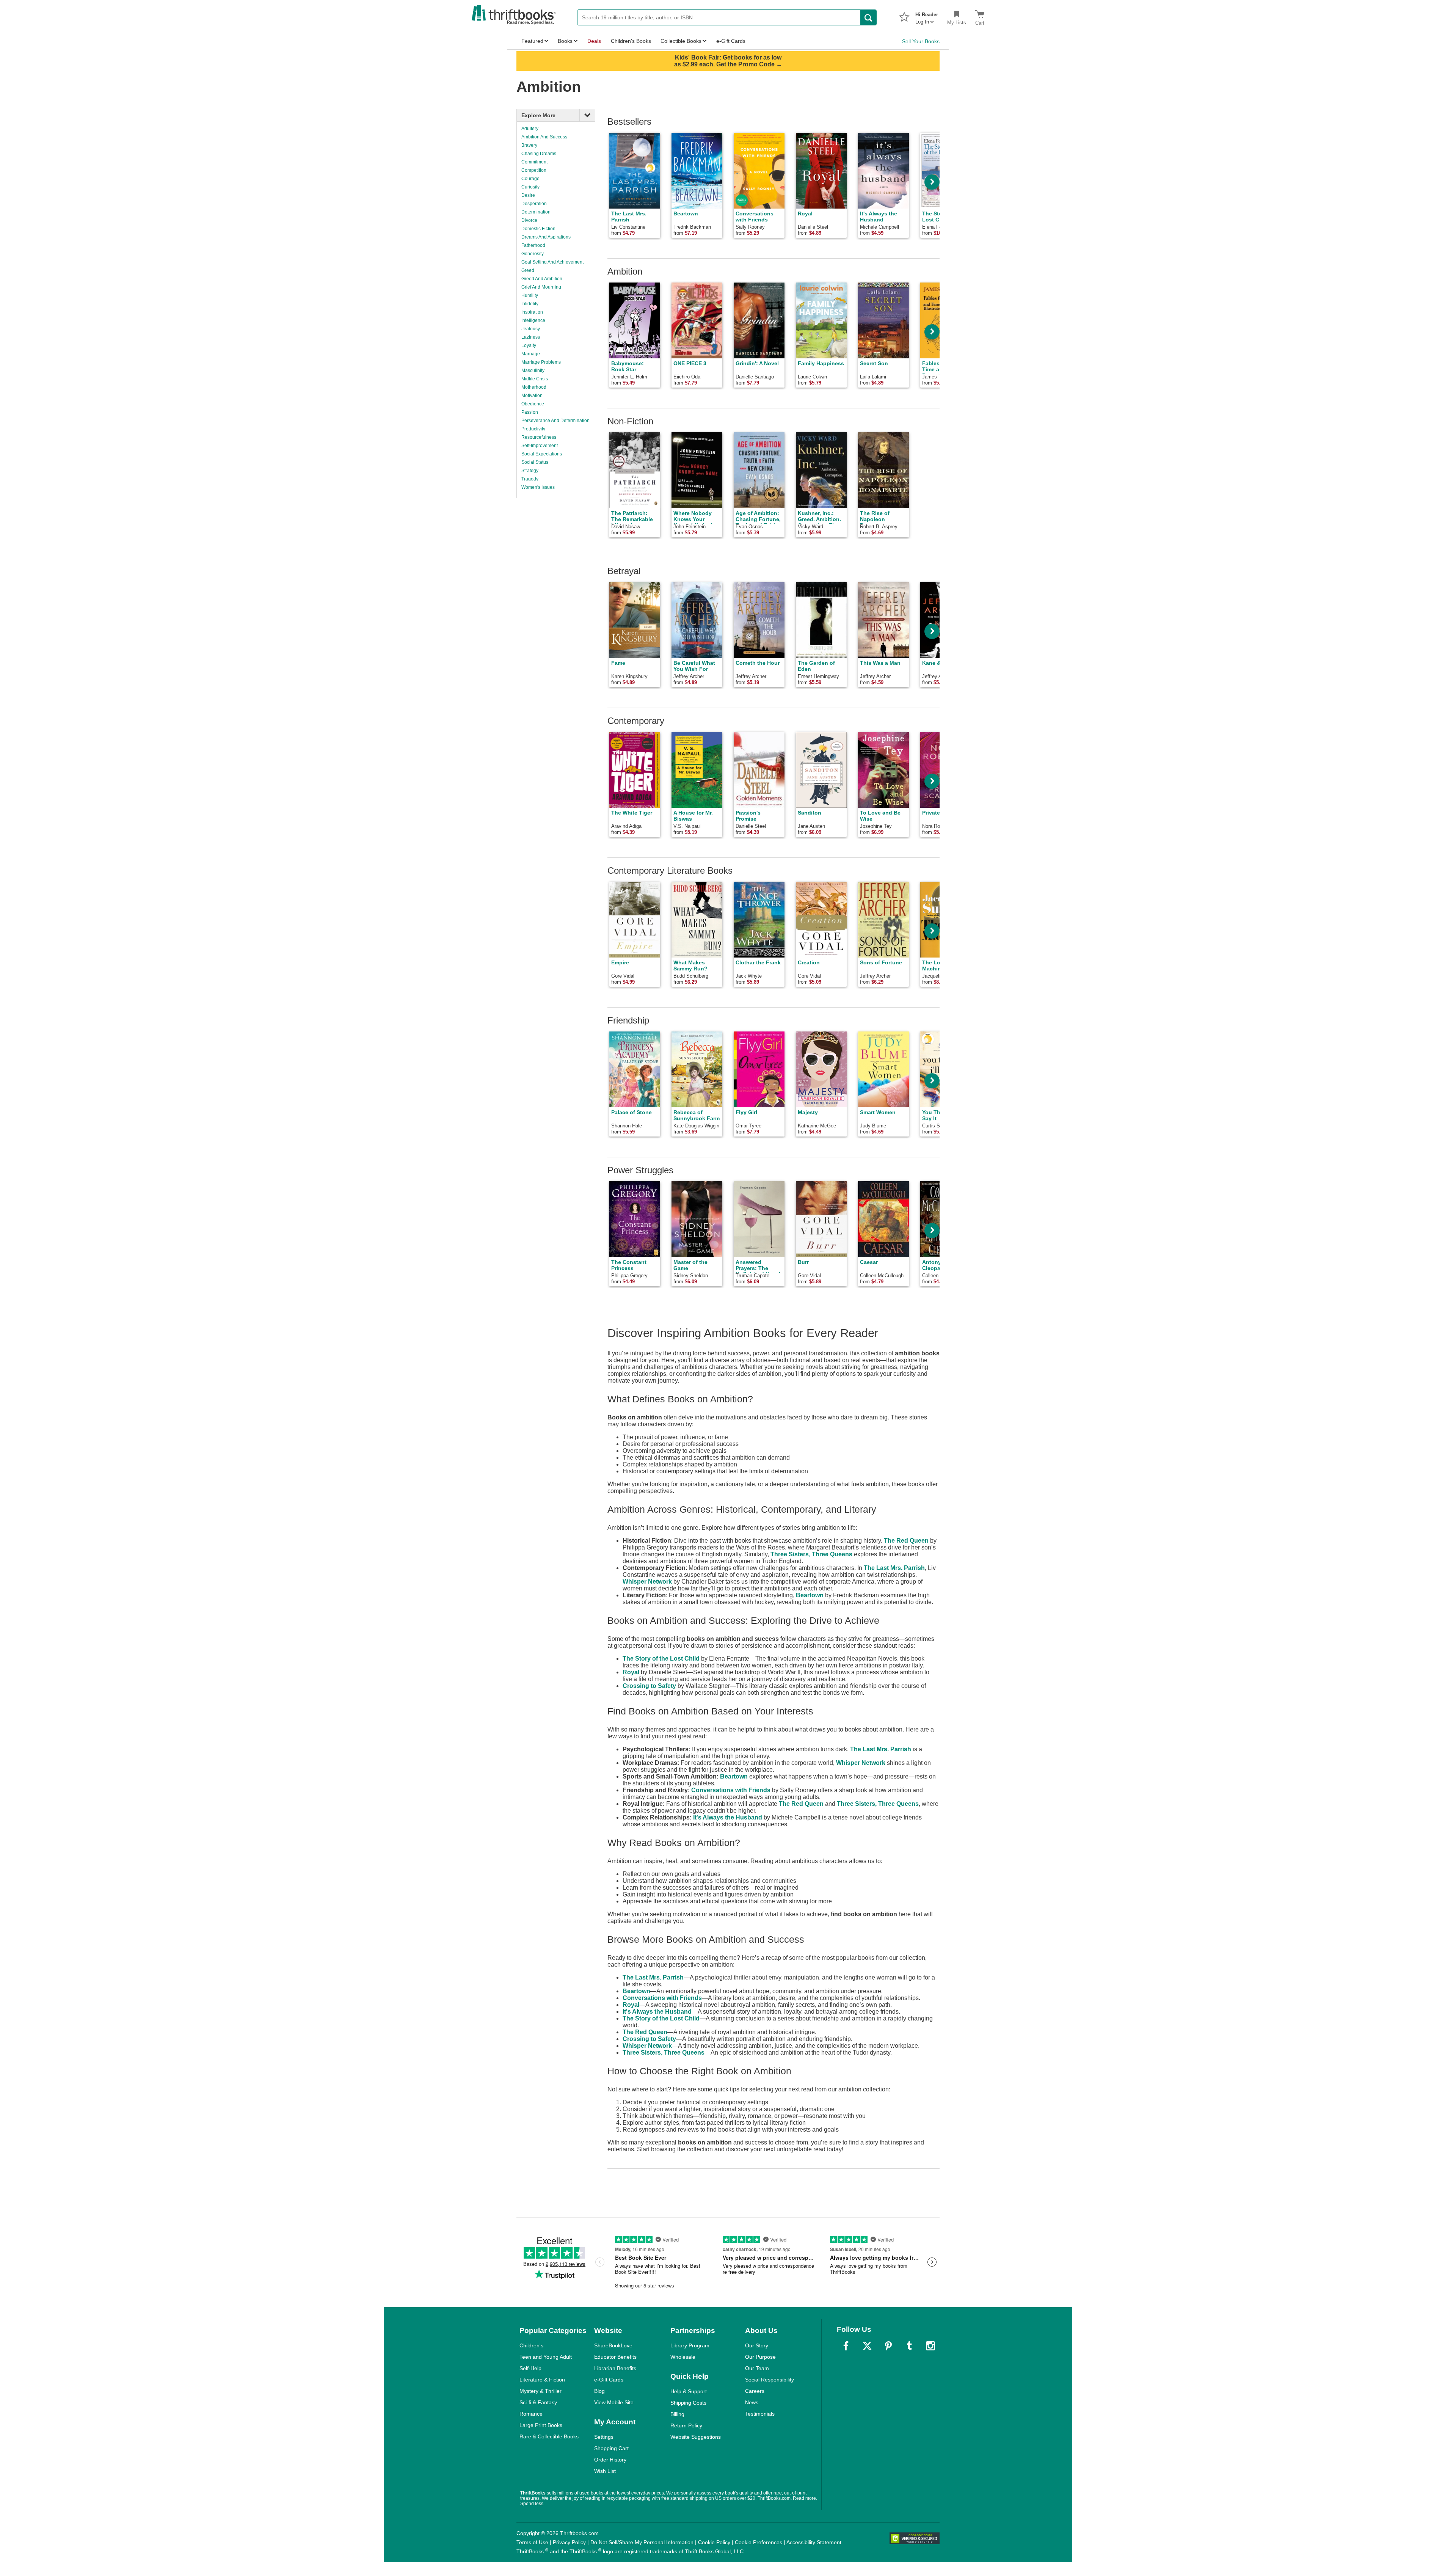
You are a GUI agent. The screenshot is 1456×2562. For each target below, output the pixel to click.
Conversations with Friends (731, 1790)
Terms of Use (532, 2542)
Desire (528, 195)
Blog (599, 2391)
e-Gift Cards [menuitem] (731, 41)
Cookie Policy (714, 2542)
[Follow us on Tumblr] (909, 2346)
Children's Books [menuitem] (631, 41)
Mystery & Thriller (541, 2391)
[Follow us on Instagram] (930, 2346)
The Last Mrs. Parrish (894, 1568)
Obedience (533, 404)
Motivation (532, 396)
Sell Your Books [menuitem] (921, 41)
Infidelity (530, 304)
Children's (531, 2345)
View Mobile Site (614, 2402)
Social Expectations (542, 454)
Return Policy (686, 2425)
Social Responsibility (770, 2380)
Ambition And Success (544, 137)
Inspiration (532, 312)
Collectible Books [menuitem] (681, 41)
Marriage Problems (541, 362)
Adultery (530, 129)
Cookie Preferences (759, 2542)
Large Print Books (541, 2425)
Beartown (810, 1595)
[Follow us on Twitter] (867, 2346)
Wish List (605, 2471)
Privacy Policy (569, 2542)
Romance (531, 2414)
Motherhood (534, 387)
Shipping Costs (688, 2403)
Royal (631, 1672)
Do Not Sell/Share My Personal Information (642, 2542)
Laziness (531, 337)
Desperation (534, 204)
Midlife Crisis (535, 379)
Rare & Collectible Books (549, 2436)
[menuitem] (927, 16)
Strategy (530, 471)
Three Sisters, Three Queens (811, 1554)
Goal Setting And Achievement (552, 262)
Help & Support (689, 2391)
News (752, 2402)
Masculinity (533, 370)
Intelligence (533, 320)
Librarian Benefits (615, 2368)
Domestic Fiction (538, 229)
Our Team (757, 2368)
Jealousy (531, 329)
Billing (677, 2414)
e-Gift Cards (609, 2380)
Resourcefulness (539, 437)
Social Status (535, 462)
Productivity (533, 429)
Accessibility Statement (814, 2542)
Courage (530, 179)
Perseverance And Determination (555, 421)
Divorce (529, 220)
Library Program (690, 2345)
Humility (530, 295)
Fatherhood (533, 245)
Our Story (757, 2345)
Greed (528, 270)
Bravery (529, 145)
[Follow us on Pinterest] (888, 2346)
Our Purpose (760, 2357)
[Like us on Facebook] (846, 2346)
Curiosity (530, 187)
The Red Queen (906, 1541)
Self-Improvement (540, 446)
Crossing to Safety (649, 1686)
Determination (536, 212)
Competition (534, 170)
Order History (610, 2460)
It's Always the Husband (728, 1817)
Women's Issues (538, 487)
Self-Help (530, 2368)
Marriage (531, 354)
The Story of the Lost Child (661, 1659)
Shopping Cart (611, 2448)
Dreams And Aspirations (546, 237)
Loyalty (529, 345)
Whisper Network (647, 1582)
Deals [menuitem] (594, 41)
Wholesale (683, 2357)
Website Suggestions (696, 2437)
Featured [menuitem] (532, 41)
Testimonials (760, 2414)
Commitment (534, 162)
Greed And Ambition (542, 279)
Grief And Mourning (541, 287)
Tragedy (530, 479)
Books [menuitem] (565, 41)
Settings (604, 2437)
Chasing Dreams (539, 154)
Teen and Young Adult (546, 2357)
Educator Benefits (615, 2357)
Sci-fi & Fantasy (538, 2402)
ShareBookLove (613, 2345)
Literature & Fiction (542, 2380)
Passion (530, 412)
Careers (755, 2391)
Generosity (533, 254)
